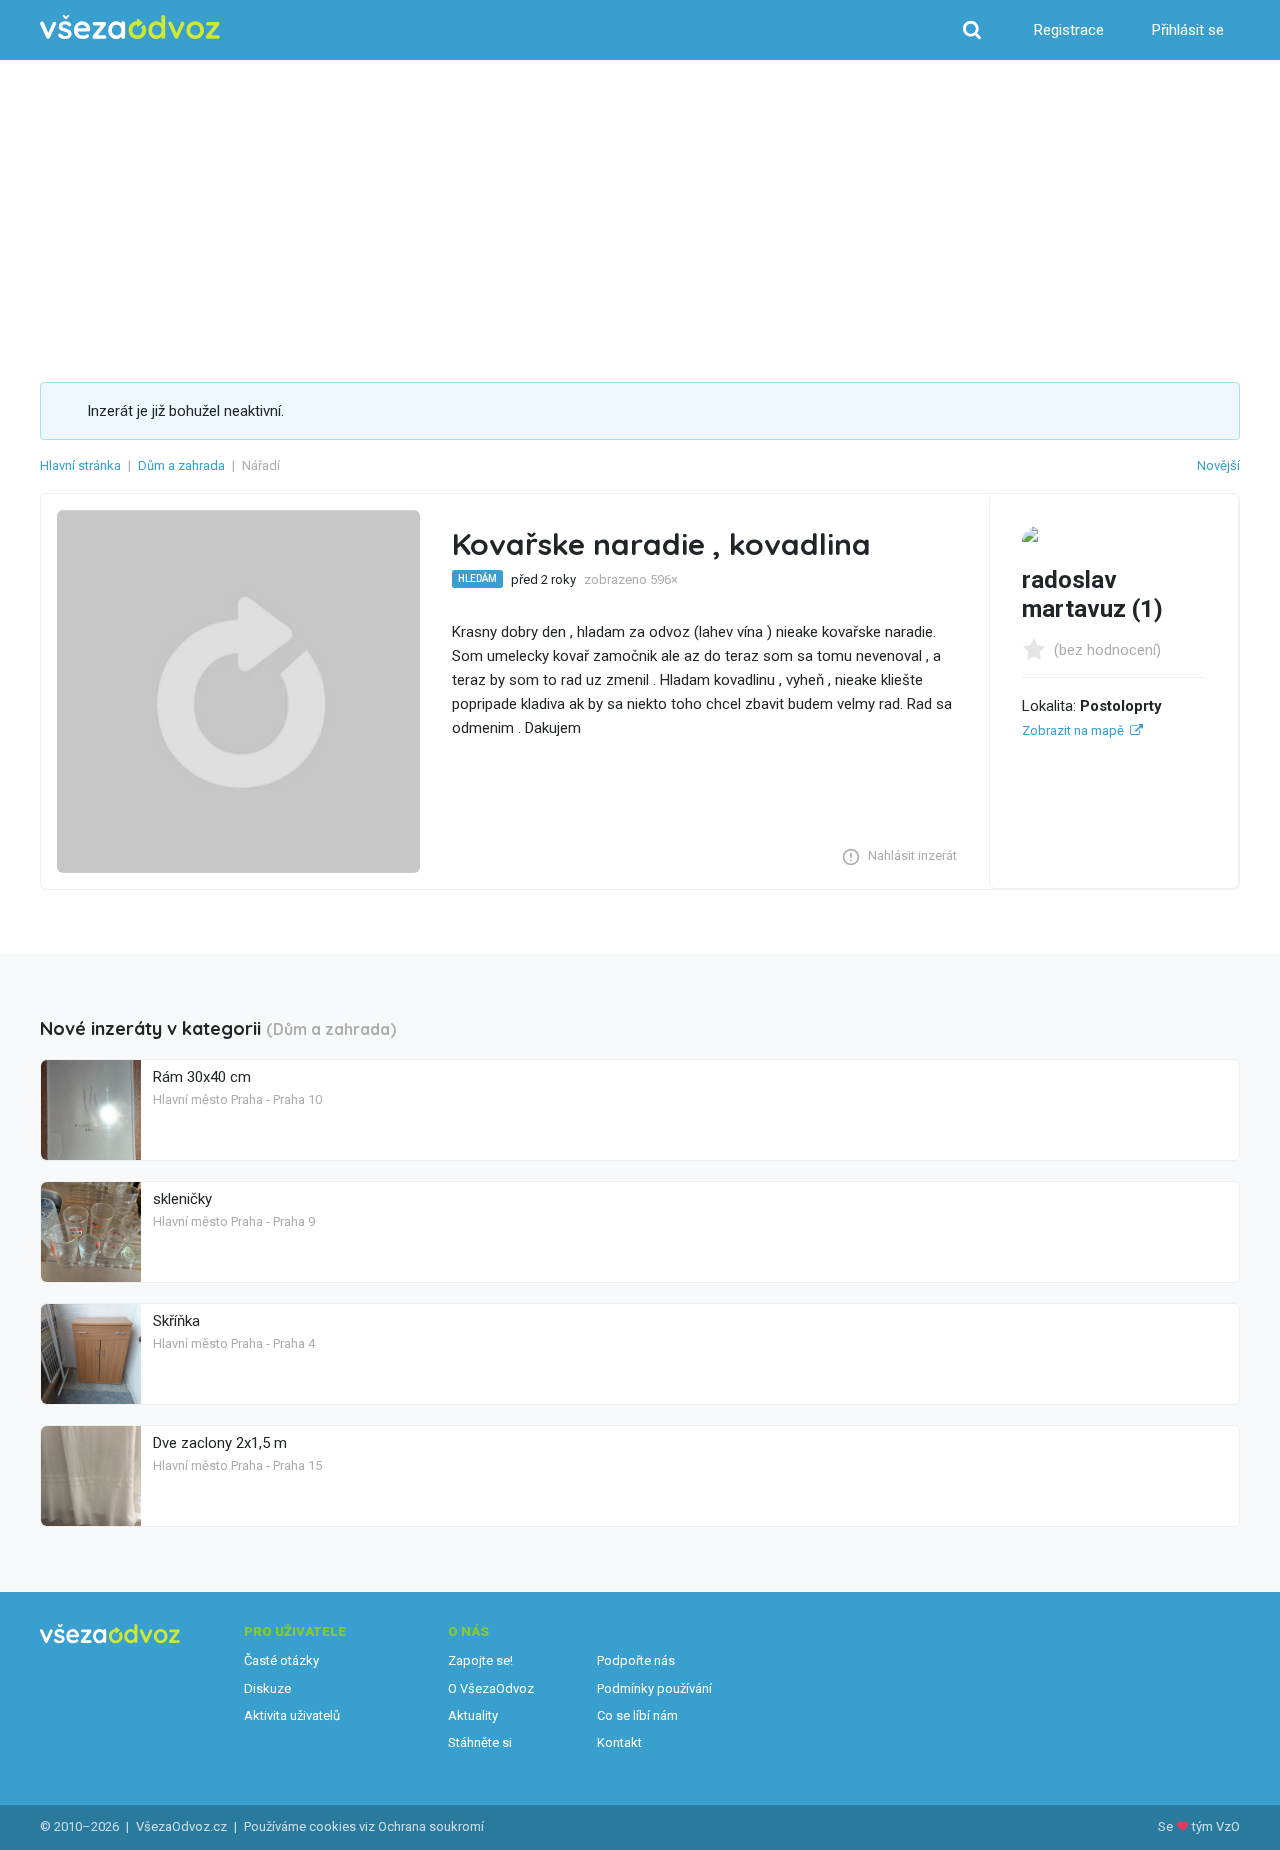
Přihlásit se (1188, 30)
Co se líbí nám (637, 1715)
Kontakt (619, 1742)
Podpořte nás (636, 1660)
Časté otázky (281, 1660)
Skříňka (176, 1321)
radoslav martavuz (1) (1092, 594)
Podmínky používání (654, 1688)
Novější (1218, 465)
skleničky (182, 1199)
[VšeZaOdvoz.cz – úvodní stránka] (130, 27)
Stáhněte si (480, 1742)
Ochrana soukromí (431, 1826)
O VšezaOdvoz (491, 1688)
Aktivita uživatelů (292, 1715)
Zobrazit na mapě (1073, 730)
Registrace (1069, 30)
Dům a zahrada (181, 465)
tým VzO (1216, 1826)
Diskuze (267, 1688)
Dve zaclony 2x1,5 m (220, 1443)
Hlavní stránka (80, 465)
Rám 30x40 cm (202, 1077)
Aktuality (473, 1715)
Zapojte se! (480, 1660)
